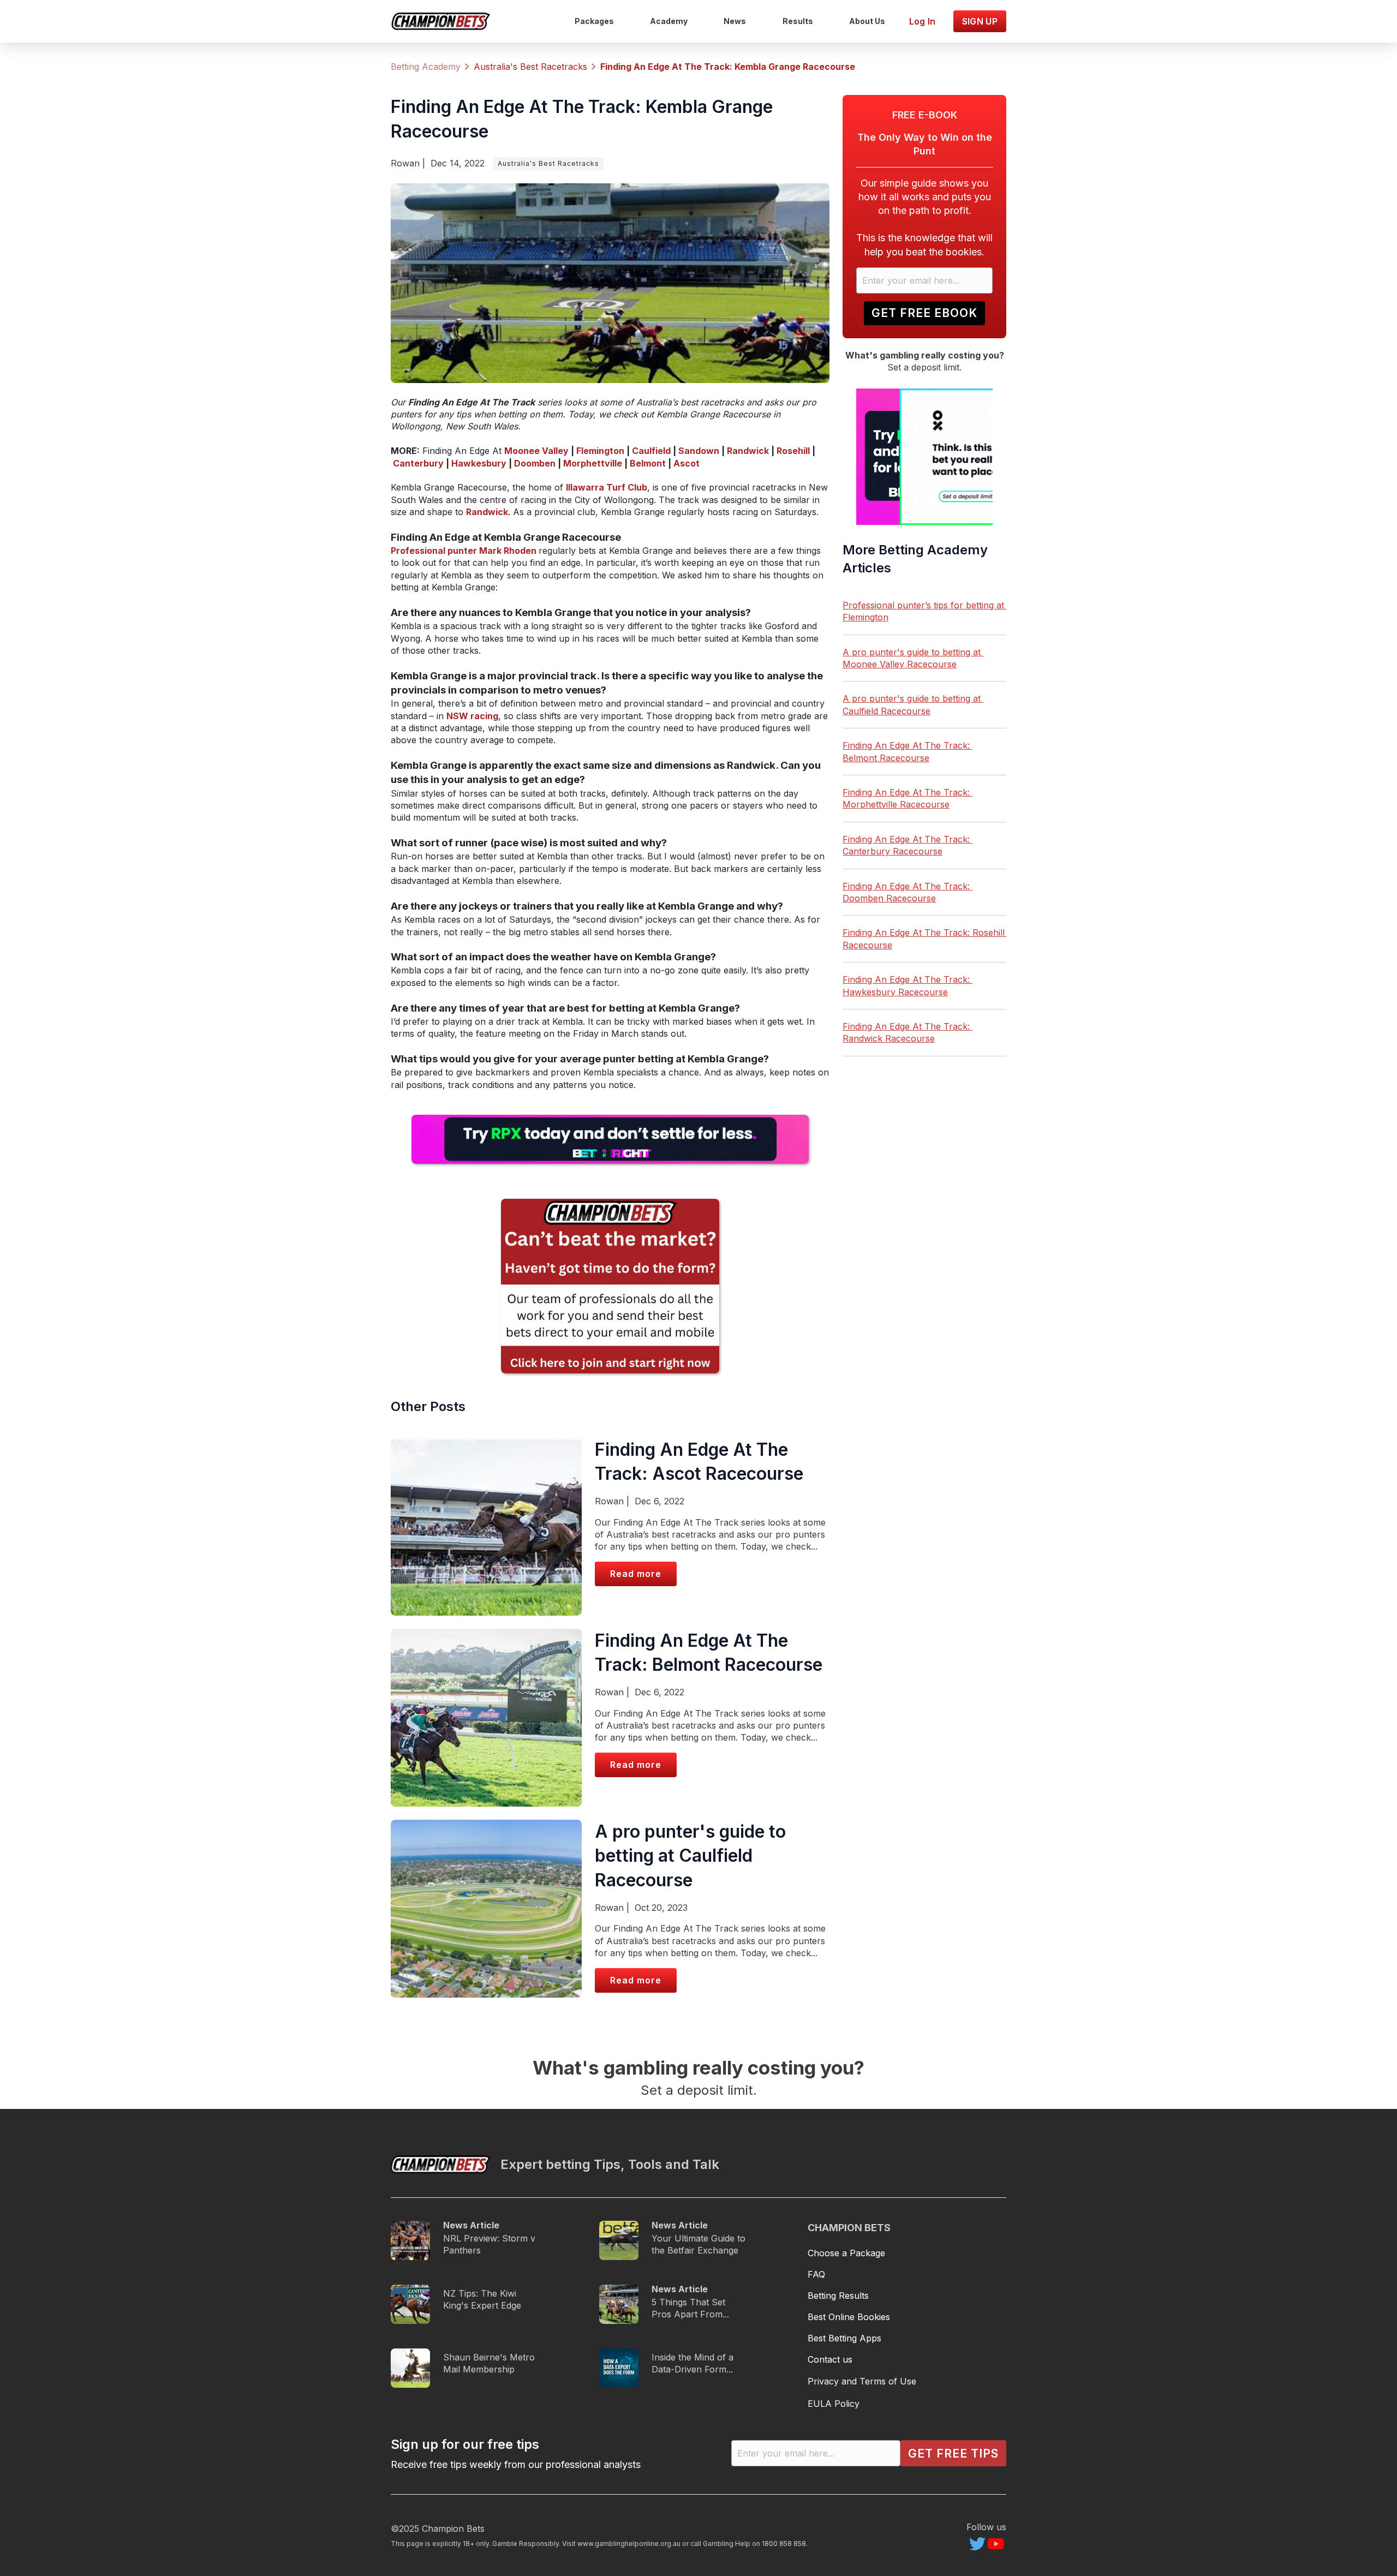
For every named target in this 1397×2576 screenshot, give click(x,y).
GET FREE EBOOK (924, 313)
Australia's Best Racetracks (548, 163)
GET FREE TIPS (953, 2454)
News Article (471, 2225)
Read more (636, 1574)
